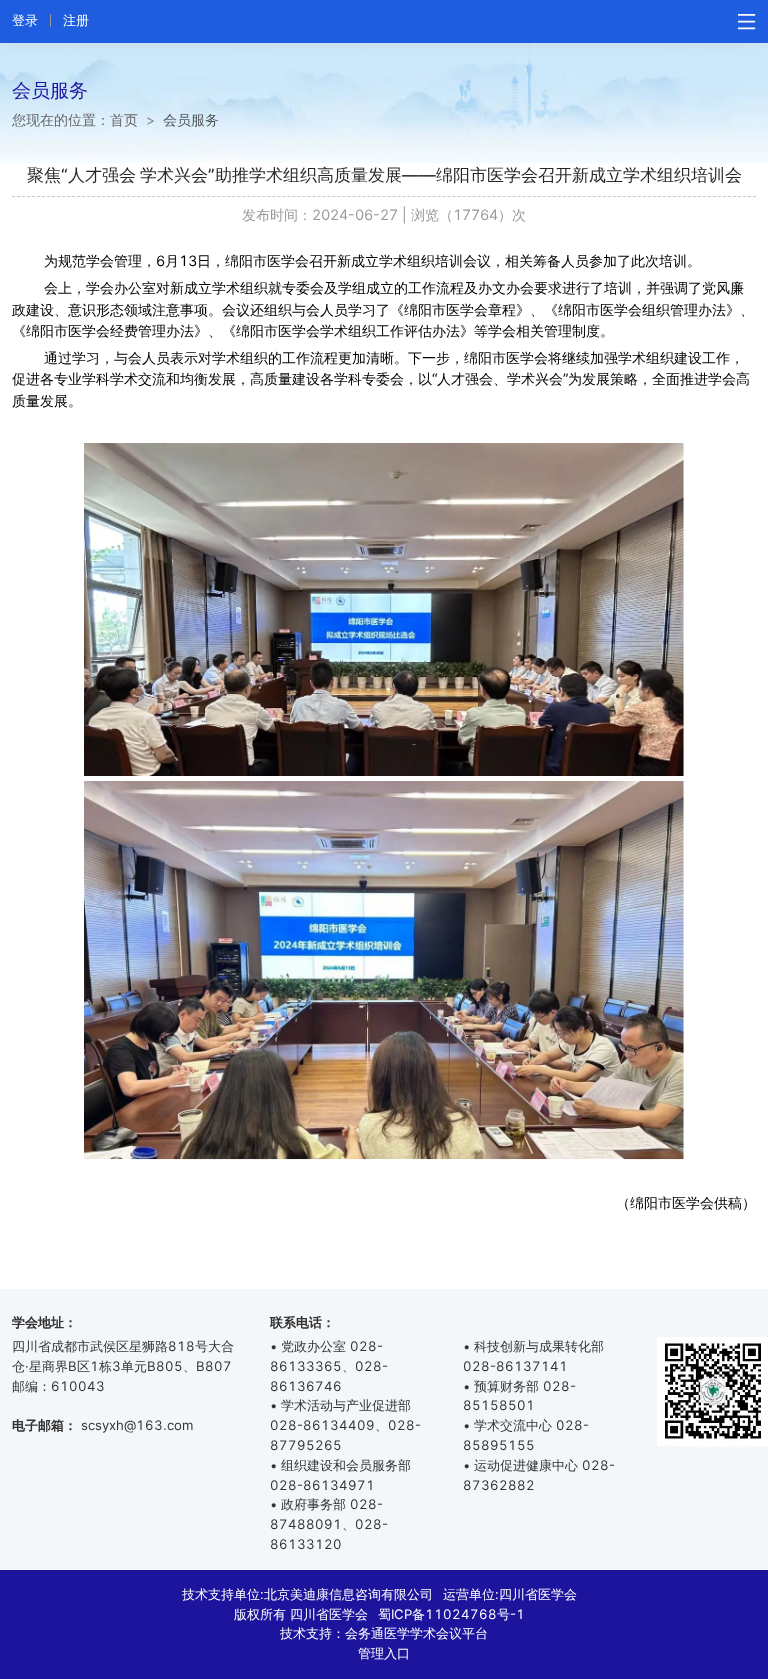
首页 (124, 119)
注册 (76, 20)
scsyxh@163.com (137, 1425)
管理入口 (384, 1653)
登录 (25, 20)
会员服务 (191, 119)
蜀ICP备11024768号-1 (451, 1614)
